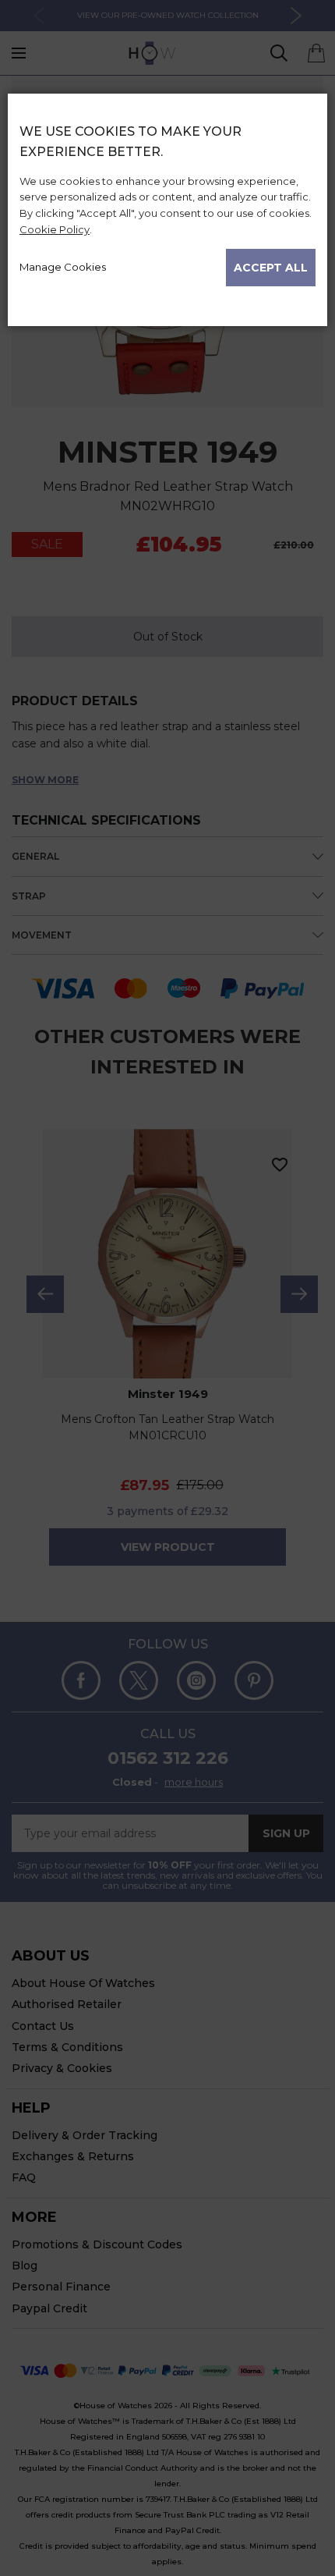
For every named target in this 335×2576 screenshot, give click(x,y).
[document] (167, 204)
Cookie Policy (55, 229)
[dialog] (167, 1335)
